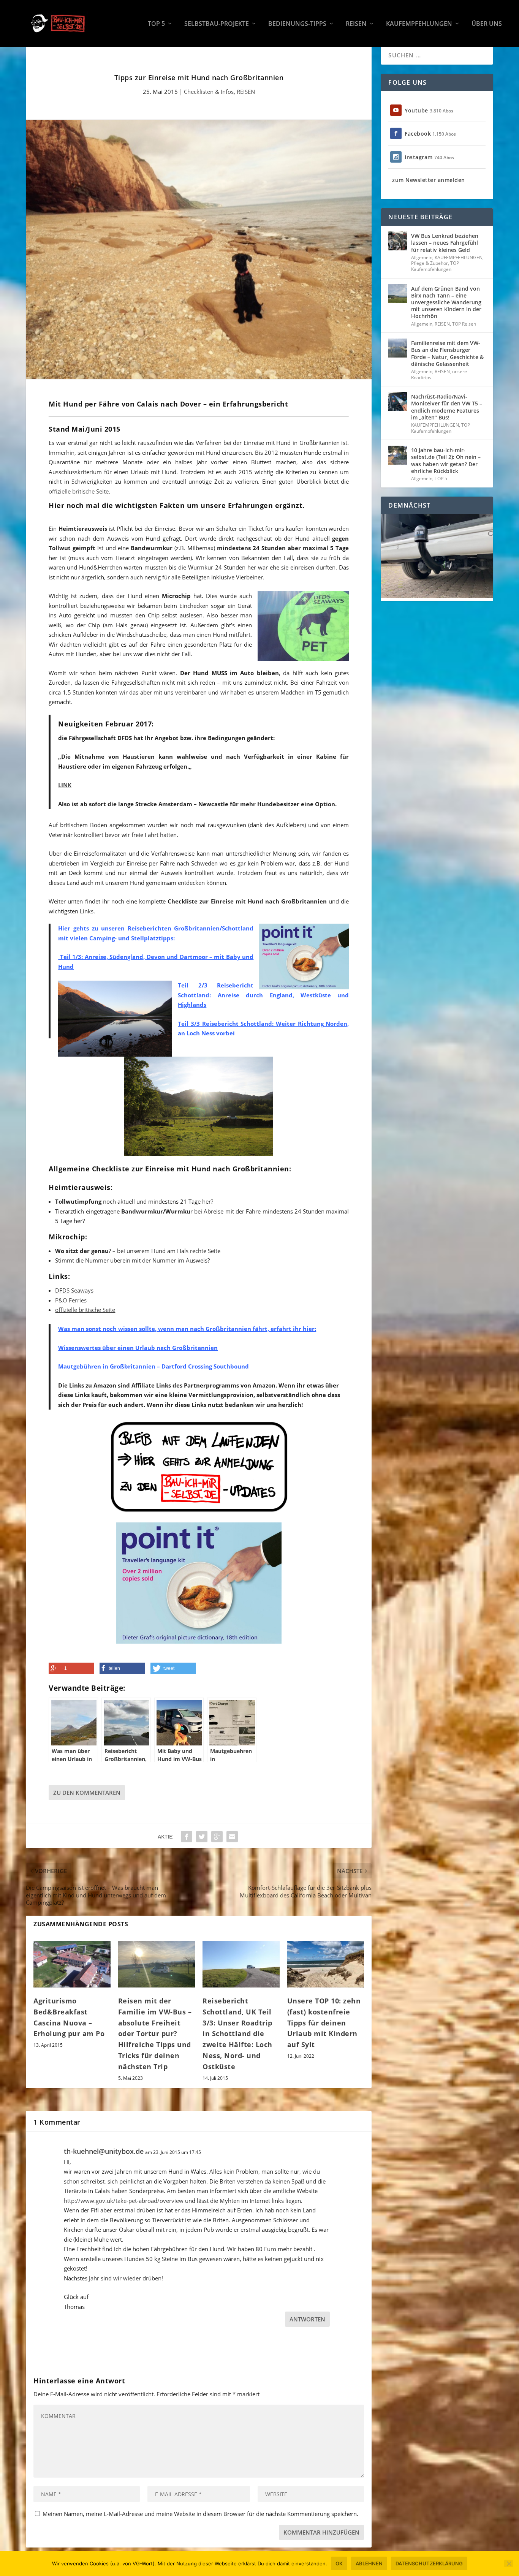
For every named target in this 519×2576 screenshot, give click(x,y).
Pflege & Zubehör (430, 263)
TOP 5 (156, 24)
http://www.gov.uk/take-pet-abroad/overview (124, 2201)
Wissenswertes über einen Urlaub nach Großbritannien (138, 1348)
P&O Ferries (71, 1300)
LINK (65, 785)
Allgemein (422, 257)
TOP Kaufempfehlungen (435, 266)
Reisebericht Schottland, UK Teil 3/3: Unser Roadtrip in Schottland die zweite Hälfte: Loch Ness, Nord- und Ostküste (237, 2034)
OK (339, 2563)
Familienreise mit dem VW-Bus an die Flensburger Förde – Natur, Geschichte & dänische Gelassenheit (447, 353)
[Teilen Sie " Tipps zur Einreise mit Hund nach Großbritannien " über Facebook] (187, 1837)
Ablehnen (369, 2563)
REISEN (356, 24)
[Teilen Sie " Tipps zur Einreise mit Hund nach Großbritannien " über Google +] (217, 1837)
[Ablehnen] (509, 2563)
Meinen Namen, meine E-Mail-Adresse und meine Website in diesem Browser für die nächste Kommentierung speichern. (200, 2514)
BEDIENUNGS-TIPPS (297, 24)
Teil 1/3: (70, 957)
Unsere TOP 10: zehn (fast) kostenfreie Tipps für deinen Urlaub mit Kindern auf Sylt (324, 2023)
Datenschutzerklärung (429, 2563)
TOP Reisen (464, 324)
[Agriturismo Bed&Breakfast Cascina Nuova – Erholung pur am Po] (72, 1964)
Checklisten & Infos (209, 92)
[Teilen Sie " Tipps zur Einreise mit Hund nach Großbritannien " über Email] (232, 1837)
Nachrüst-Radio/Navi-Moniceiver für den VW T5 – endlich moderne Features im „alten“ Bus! (447, 407)
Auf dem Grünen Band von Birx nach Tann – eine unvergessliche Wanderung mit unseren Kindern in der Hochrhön (446, 302)
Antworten (307, 2319)
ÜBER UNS (487, 24)
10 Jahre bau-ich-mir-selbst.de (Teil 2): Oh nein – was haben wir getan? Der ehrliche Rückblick (446, 460)
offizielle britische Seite (79, 491)
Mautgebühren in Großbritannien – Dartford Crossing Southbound (153, 1366)
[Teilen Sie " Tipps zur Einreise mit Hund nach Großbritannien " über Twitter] (202, 1837)
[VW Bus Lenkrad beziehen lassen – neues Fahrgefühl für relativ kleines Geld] (398, 241)
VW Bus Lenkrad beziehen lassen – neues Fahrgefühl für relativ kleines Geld (445, 243)
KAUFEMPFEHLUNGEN (419, 24)
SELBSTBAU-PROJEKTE (217, 24)
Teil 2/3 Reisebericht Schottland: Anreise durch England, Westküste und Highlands (263, 995)
